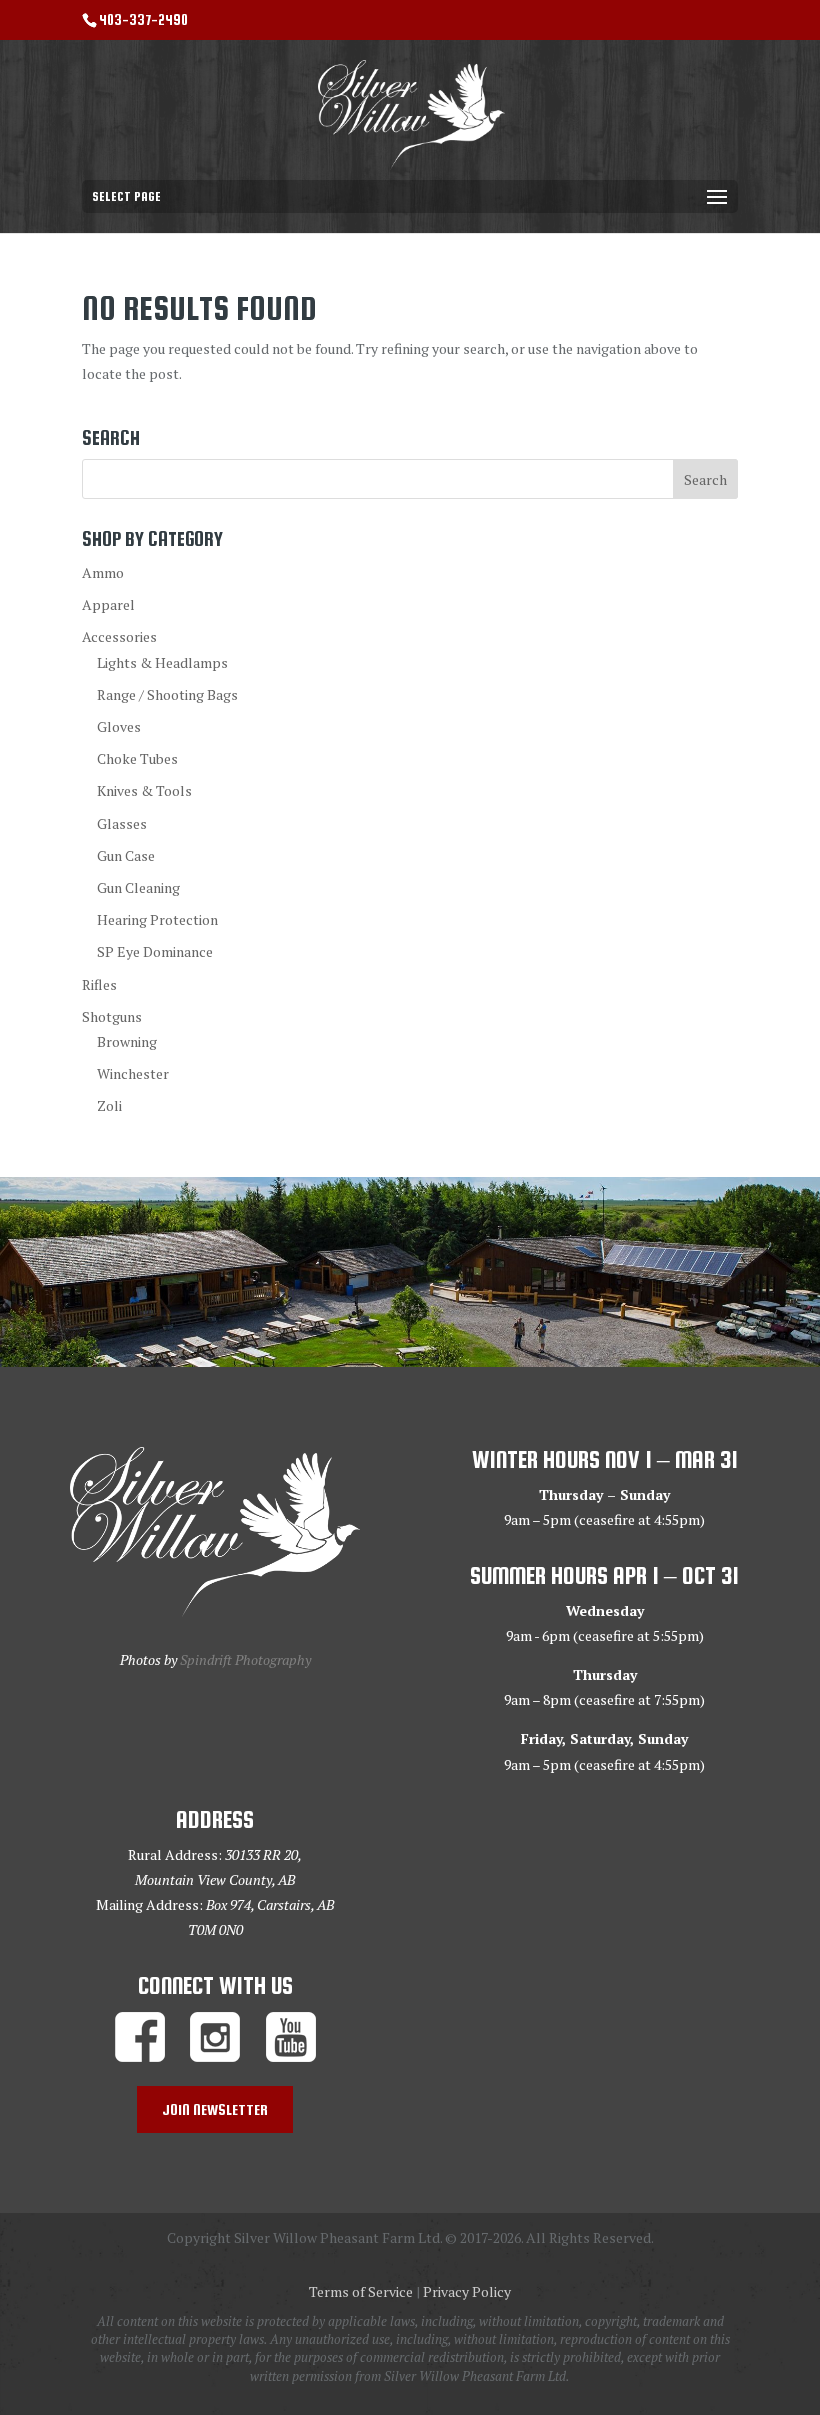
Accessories (119, 636)
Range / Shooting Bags (167, 694)
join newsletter (215, 2109)
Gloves (119, 726)
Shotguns (112, 1016)
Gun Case (126, 855)
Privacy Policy (467, 2291)
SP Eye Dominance (155, 951)
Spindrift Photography (245, 1659)
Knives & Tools (144, 790)
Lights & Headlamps (162, 662)
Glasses (122, 823)
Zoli (109, 1105)
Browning (127, 1041)
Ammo (103, 572)
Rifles (99, 984)
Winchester (133, 1073)
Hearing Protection (157, 919)
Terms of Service (361, 2291)
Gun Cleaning (138, 887)
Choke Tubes (137, 758)
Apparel (108, 604)
